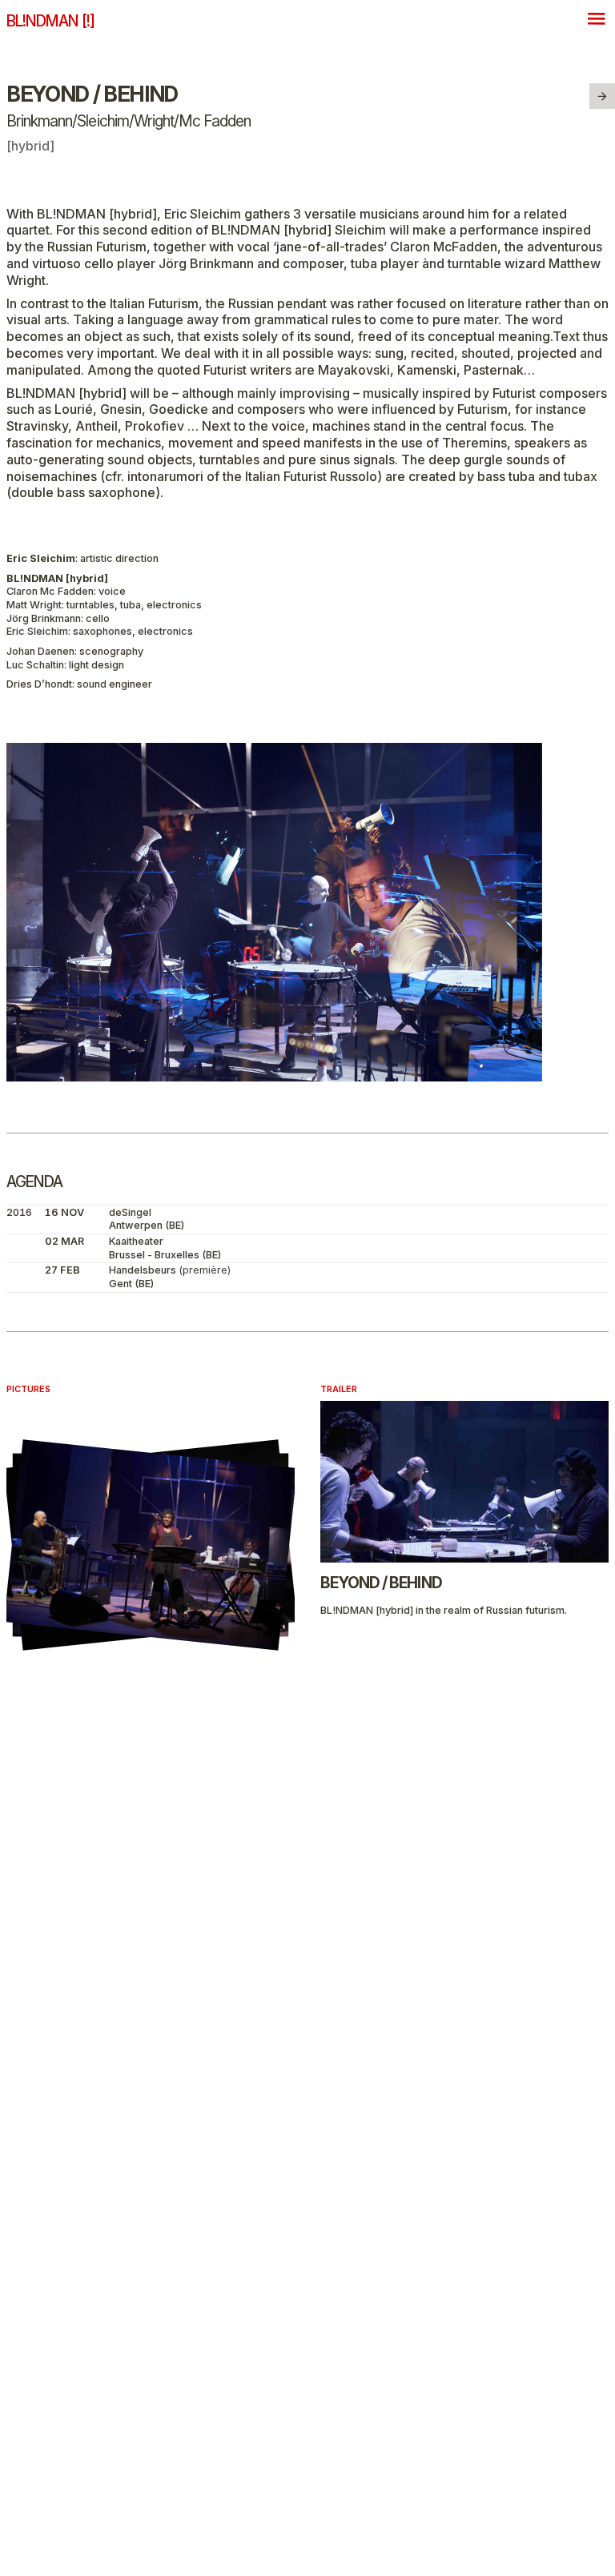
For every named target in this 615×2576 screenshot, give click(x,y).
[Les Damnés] (602, 96)
